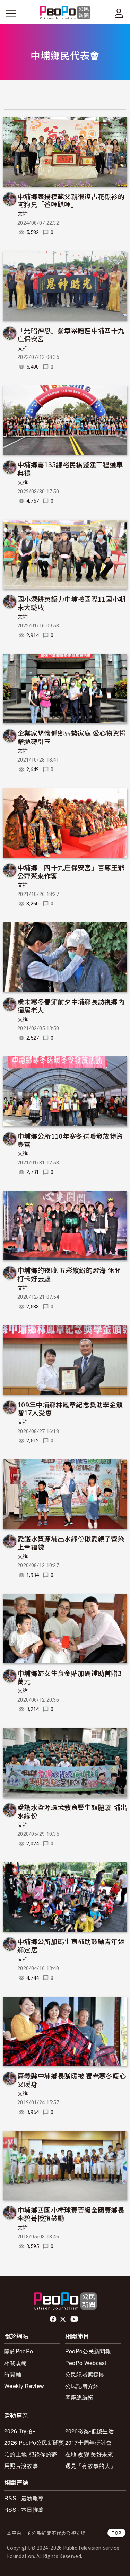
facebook (54, 2319)
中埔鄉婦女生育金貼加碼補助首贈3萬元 (70, 1677)
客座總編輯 (79, 2397)
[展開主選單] (11, 13)
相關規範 (15, 2363)
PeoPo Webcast (86, 2363)
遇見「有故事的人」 (91, 2466)
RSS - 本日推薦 (24, 2509)
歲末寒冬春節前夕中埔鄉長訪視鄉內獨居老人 (71, 1006)
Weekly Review (24, 2386)
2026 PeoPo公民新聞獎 (34, 2442)
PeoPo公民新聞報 (88, 2351)
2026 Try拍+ (20, 2431)
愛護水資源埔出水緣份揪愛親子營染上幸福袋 (71, 1543)
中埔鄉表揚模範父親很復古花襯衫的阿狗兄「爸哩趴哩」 (71, 200)
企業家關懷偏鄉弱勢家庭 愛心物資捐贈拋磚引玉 (72, 737)
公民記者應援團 (85, 2374)
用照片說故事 (21, 2466)
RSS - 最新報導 (24, 2498)
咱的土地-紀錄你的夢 (31, 2454)
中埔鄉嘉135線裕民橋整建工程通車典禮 (70, 468)
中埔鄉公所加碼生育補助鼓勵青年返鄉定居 (71, 1945)
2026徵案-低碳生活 (90, 2431)
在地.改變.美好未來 (89, 2454)
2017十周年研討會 (89, 2442)
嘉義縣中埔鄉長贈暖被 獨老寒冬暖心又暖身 (72, 2080)
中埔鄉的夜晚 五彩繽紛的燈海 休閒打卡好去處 (69, 1274)
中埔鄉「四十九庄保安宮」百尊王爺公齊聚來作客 (71, 871)
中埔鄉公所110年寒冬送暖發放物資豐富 (70, 1140)
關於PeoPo (19, 2351)
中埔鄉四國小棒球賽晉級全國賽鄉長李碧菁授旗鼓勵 (71, 2214)
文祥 (23, 214)
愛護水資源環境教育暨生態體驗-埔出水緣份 (72, 1811)
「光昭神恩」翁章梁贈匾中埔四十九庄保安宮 (71, 334)
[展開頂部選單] (119, 13)
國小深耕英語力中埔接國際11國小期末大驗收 (71, 603)
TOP (116, 2533)
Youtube (75, 2319)
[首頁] (65, 13)
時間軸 (13, 2374)
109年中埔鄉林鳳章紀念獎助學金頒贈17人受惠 (70, 1409)
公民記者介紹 (82, 2386)
